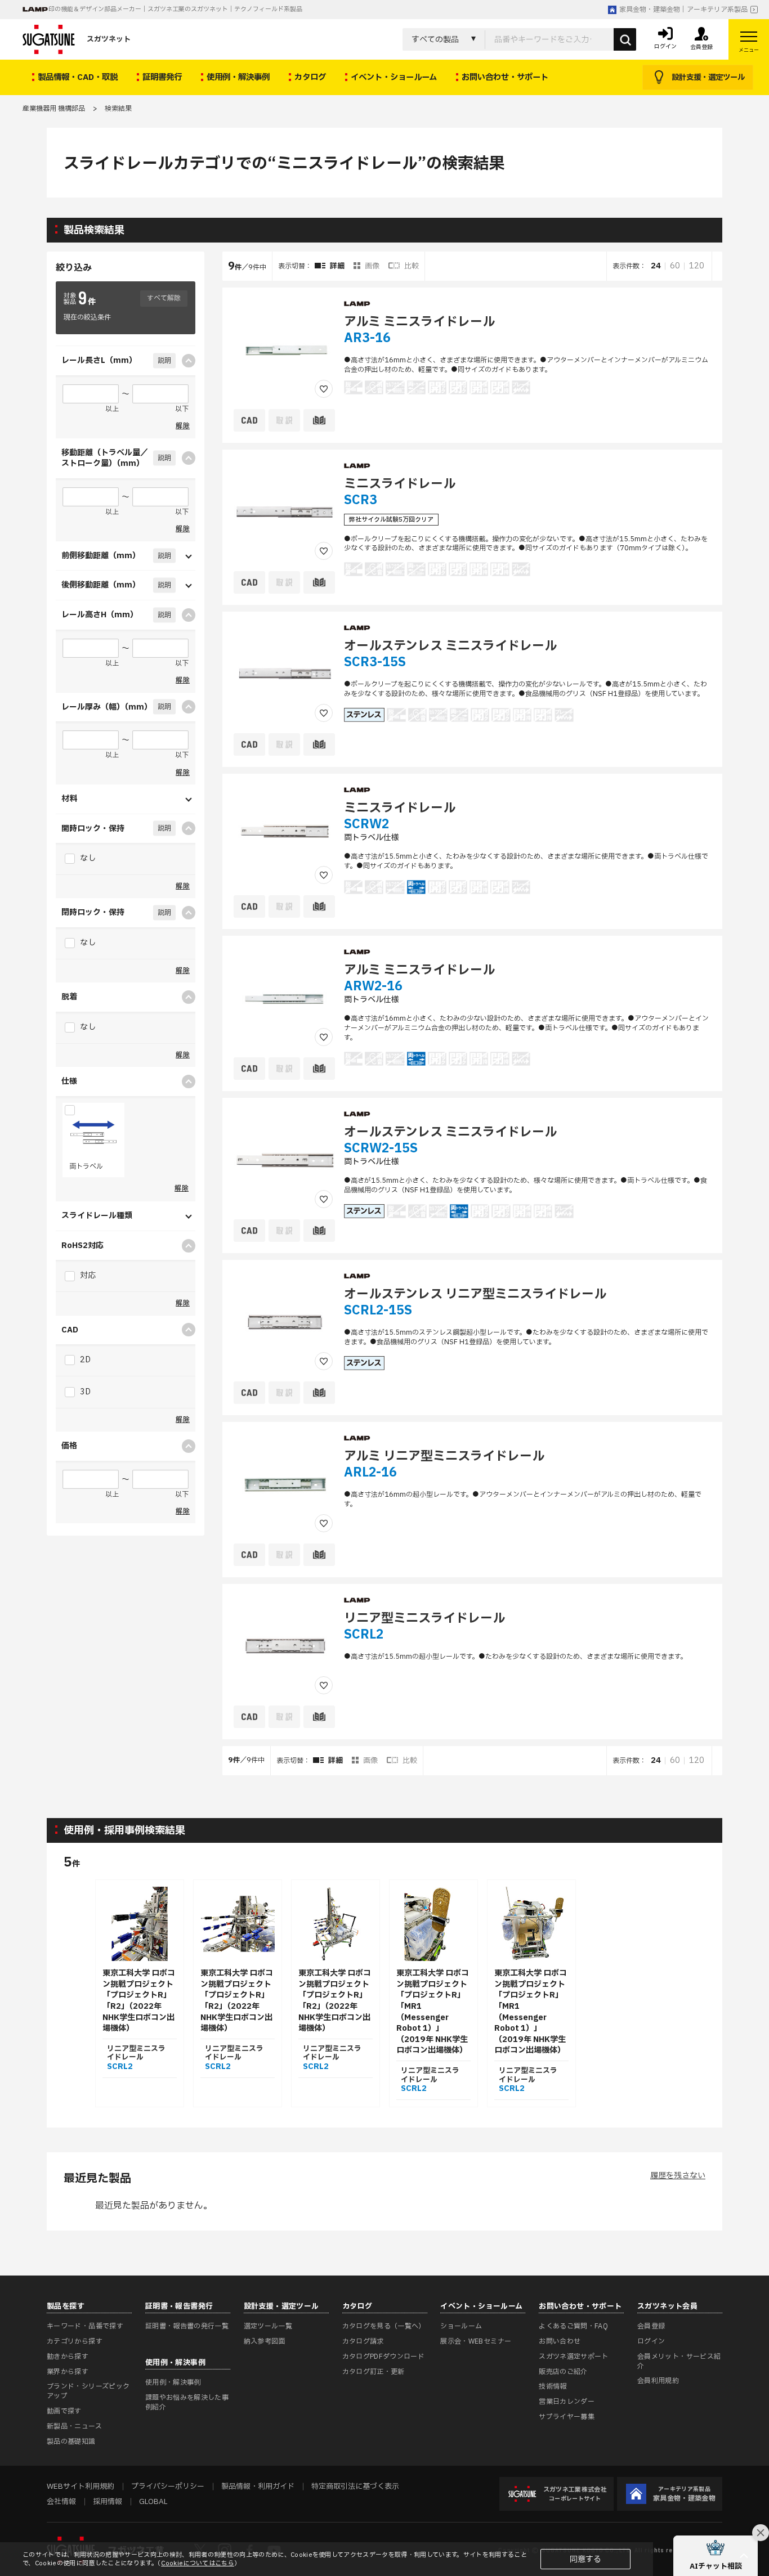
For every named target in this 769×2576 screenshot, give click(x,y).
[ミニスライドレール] (284, 511)
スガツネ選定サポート (574, 2357)
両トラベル (86, 1166)
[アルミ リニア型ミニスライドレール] (284, 1484)
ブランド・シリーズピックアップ (88, 2391)
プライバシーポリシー (168, 2487)
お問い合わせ (560, 2341)
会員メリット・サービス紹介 (679, 2361)
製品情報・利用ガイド (258, 2487)
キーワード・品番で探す (85, 2326)
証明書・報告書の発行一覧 (187, 2326)
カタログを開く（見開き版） (714, 434)
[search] (625, 39)
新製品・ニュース (74, 2426)
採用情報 (108, 2502)
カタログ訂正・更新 (374, 2372)
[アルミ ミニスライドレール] (284, 349)
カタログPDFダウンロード (384, 2357)
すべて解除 (164, 298)
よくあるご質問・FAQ (573, 2326)
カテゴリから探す (75, 2341)
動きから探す (68, 2357)
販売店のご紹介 (563, 2372)
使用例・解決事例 (173, 2382)
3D (84, 1392)
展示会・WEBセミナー (476, 2341)
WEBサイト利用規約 (81, 2487)
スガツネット (109, 39)
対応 (87, 1275)
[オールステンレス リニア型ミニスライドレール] (284, 1322)
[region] (472, 1013)
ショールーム (461, 2326)
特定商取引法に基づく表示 (355, 2487)
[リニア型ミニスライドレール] (284, 1646)
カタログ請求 (363, 2341)
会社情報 (61, 2502)
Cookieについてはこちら (198, 2563)
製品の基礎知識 (71, 2442)
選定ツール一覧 (268, 2326)
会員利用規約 (658, 2381)
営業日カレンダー (567, 2402)
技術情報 (553, 2386)
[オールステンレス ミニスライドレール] (284, 674)
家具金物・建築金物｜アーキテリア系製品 (683, 10)
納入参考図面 (265, 2341)
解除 (183, 426)
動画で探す (64, 2411)
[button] (716, 2556)
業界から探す (68, 2372)
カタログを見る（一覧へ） (384, 2326)
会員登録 (651, 2326)
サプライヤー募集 (567, 2417)
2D (84, 1360)
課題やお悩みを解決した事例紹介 (187, 2402)
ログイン (651, 2341)
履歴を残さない (678, 2176)
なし (87, 858)
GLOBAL (153, 2502)
